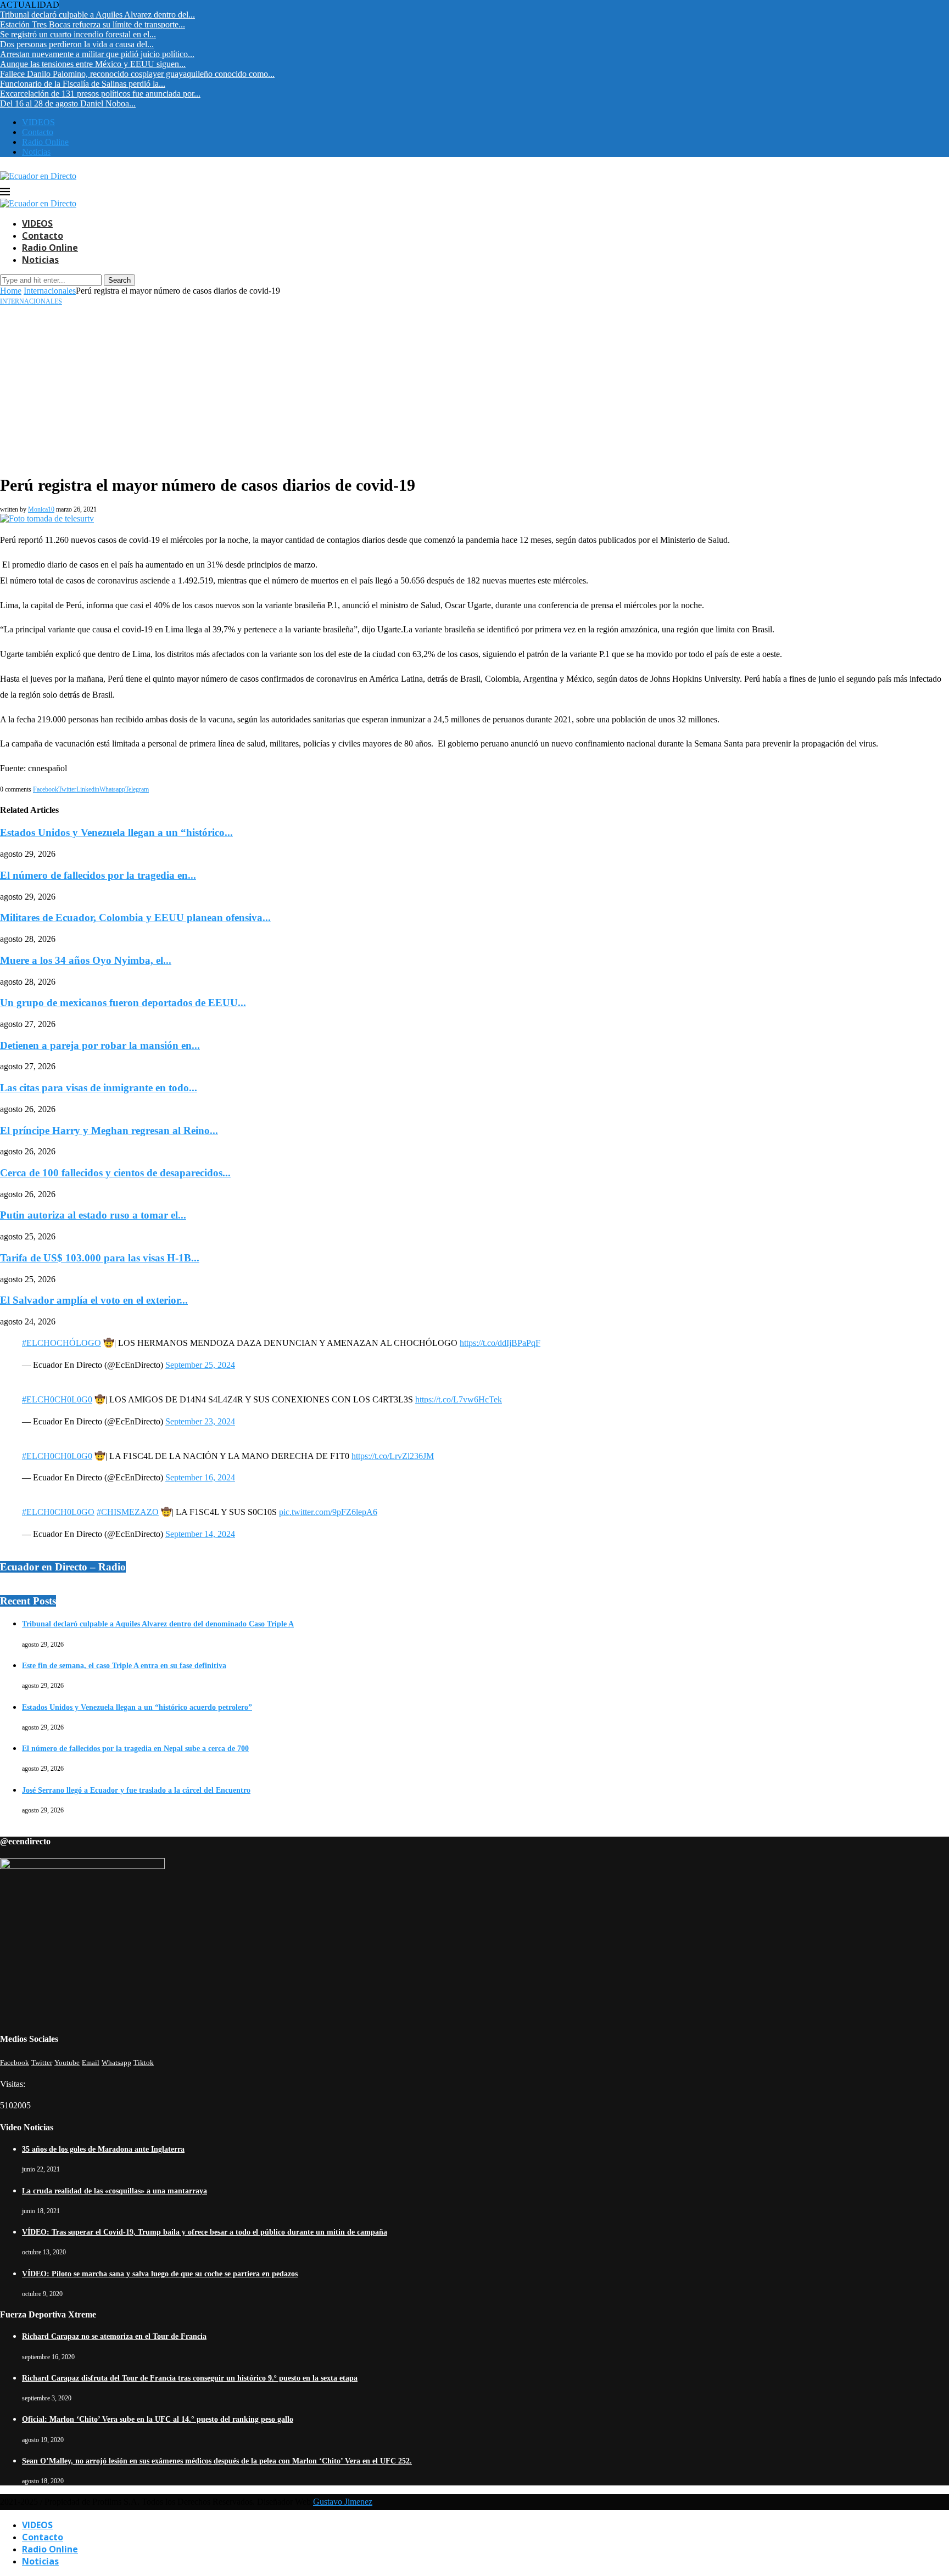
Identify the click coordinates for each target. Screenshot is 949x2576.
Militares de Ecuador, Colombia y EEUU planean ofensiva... (135, 917)
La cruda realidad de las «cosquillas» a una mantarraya (115, 2191)
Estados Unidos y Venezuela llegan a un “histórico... (116, 832)
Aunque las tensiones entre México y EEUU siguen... (93, 64)
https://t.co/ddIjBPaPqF (500, 1343)
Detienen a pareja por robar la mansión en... (100, 1045)
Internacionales (50, 291)
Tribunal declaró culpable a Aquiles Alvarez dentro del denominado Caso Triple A (158, 1624)
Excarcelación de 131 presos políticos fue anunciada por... (100, 94)
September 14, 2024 (200, 1534)
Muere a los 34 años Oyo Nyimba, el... (86, 960)
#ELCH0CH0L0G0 (57, 1399)
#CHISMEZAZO (128, 1512)
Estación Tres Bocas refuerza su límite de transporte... (93, 24)
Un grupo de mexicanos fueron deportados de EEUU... (123, 1003)
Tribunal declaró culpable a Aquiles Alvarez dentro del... (97, 15)
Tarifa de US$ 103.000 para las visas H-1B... (100, 1258)
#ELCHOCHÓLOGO (62, 1343)
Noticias (36, 152)
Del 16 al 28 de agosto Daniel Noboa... (68, 103)
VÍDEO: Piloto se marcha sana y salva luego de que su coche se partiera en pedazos (160, 2274)
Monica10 (41, 509)
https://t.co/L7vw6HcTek (459, 1399)
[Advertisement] (474, 388)
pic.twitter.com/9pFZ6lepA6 (328, 1512)
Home (11, 291)
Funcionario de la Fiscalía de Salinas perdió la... (83, 84)
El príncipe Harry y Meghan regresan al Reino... (109, 1130)
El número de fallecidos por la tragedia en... (98, 875)
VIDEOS (38, 122)
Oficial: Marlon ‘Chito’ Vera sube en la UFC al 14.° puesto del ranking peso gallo (158, 2419)
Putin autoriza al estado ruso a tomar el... (93, 1215)
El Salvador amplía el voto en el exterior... (94, 1300)
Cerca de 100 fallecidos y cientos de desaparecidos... (115, 1173)
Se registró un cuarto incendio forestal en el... (78, 34)
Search (119, 280)
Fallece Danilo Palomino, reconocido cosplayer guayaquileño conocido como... (137, 74)
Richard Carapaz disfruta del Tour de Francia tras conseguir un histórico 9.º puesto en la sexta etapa (190, 2378)
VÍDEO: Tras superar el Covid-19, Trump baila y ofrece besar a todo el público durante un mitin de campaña (205, 2232)
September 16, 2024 (200, 1477)
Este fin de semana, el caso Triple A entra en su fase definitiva (124, 1666)
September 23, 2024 (200, 1421)
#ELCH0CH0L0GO (58, 1512)
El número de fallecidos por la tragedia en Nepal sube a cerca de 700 (135, 1749)
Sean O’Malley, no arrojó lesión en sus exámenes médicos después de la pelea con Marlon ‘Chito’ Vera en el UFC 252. (217, 2461)
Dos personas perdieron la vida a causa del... (77, 44)
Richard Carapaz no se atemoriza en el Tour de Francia (114, 2336)
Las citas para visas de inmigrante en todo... (99, 1088)
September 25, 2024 (200, 1365)
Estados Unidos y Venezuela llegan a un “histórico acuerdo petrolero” (137, 1707)
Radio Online (45, 142)
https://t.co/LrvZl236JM (393, 1456)
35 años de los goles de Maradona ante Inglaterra (103, 2149)
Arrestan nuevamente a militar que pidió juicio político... (97, 54)
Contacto (38, 132)
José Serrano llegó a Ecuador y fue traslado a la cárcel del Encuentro (136, 1790)
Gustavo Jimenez (343, 2502)
